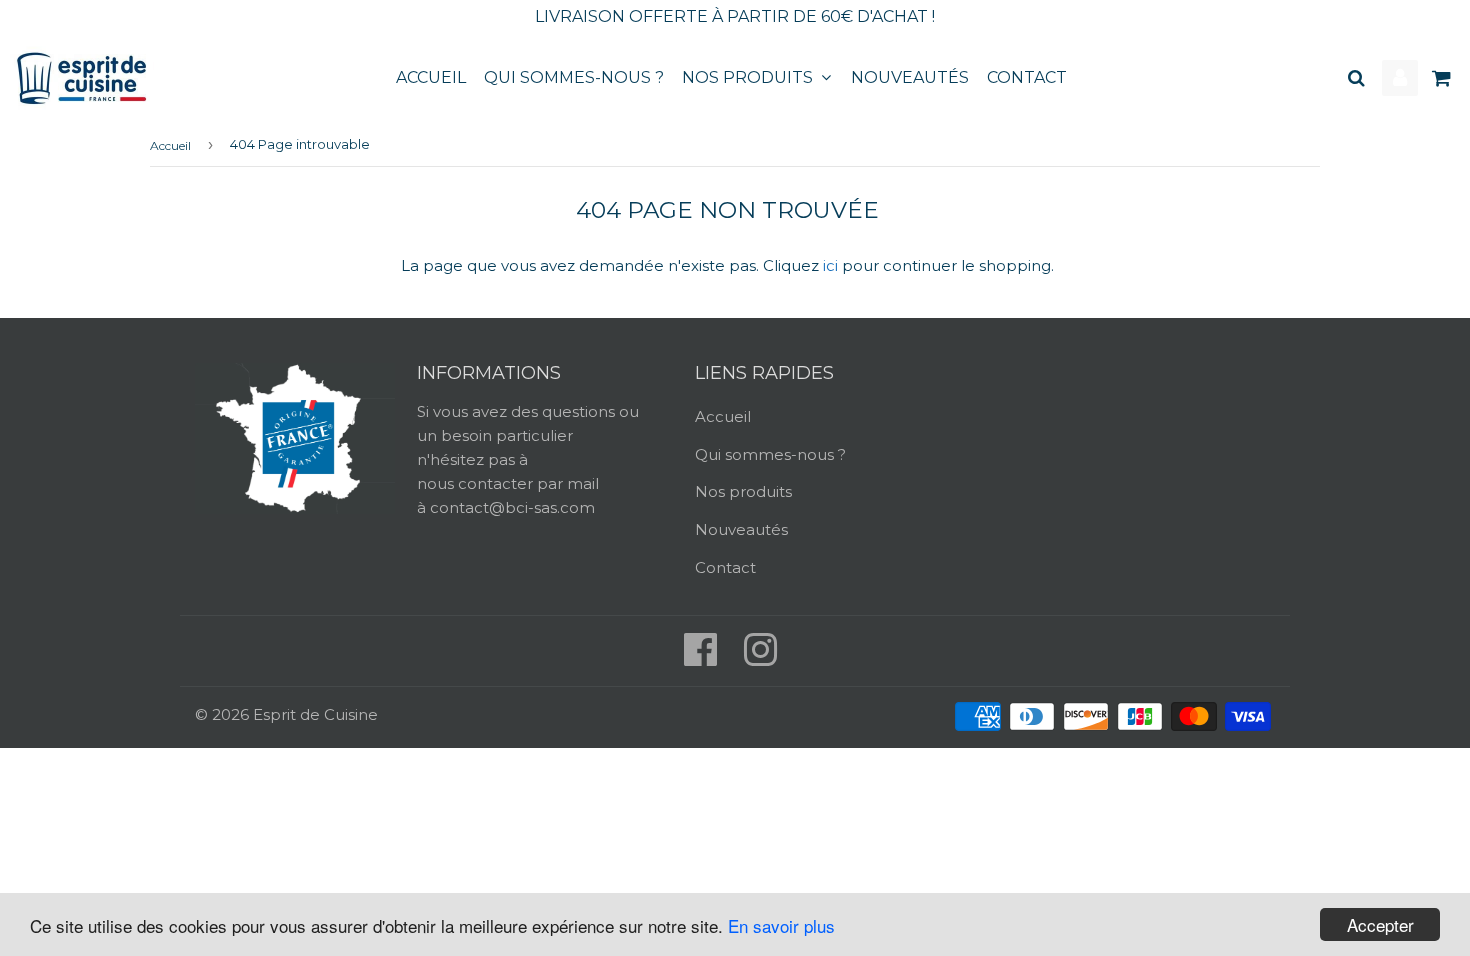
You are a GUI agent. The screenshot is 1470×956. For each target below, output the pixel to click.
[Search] (1356, 78)
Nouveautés (910, 77)
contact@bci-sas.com (512, 507)
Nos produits (749, 77)
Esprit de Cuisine (315, 714)
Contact (1027, 77)
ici (830, 265)
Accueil (431, 77)
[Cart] (1443, 78)
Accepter (1380, 924)
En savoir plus (781, 925)
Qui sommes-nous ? (574, 77)
